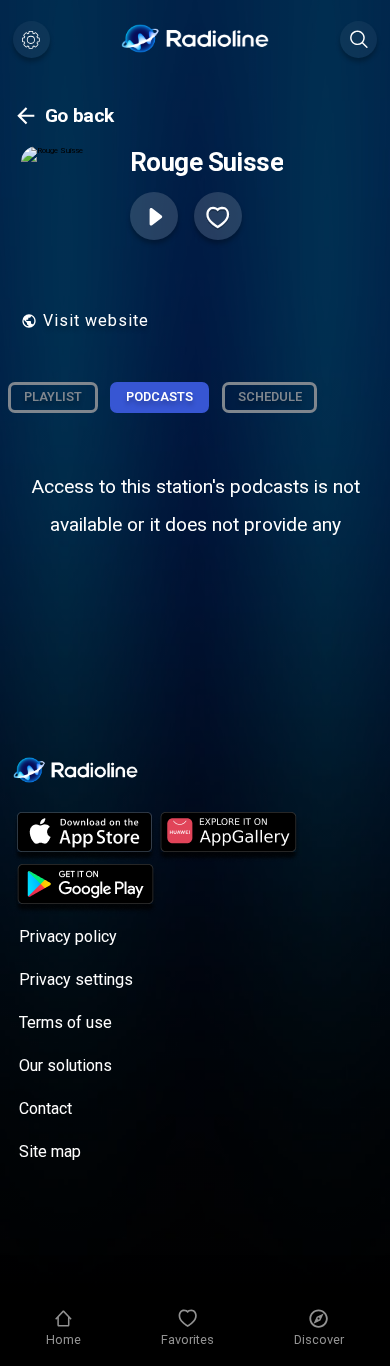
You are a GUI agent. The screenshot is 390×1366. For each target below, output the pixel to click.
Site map (50, 1151)
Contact (45, 1108)
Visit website (96, 320)
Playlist (53, 396)
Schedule (270, 396)
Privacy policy (68, 936)
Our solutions (65, 1065)
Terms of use (65, 1022)
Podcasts (159, 396)
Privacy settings (76, 979)
